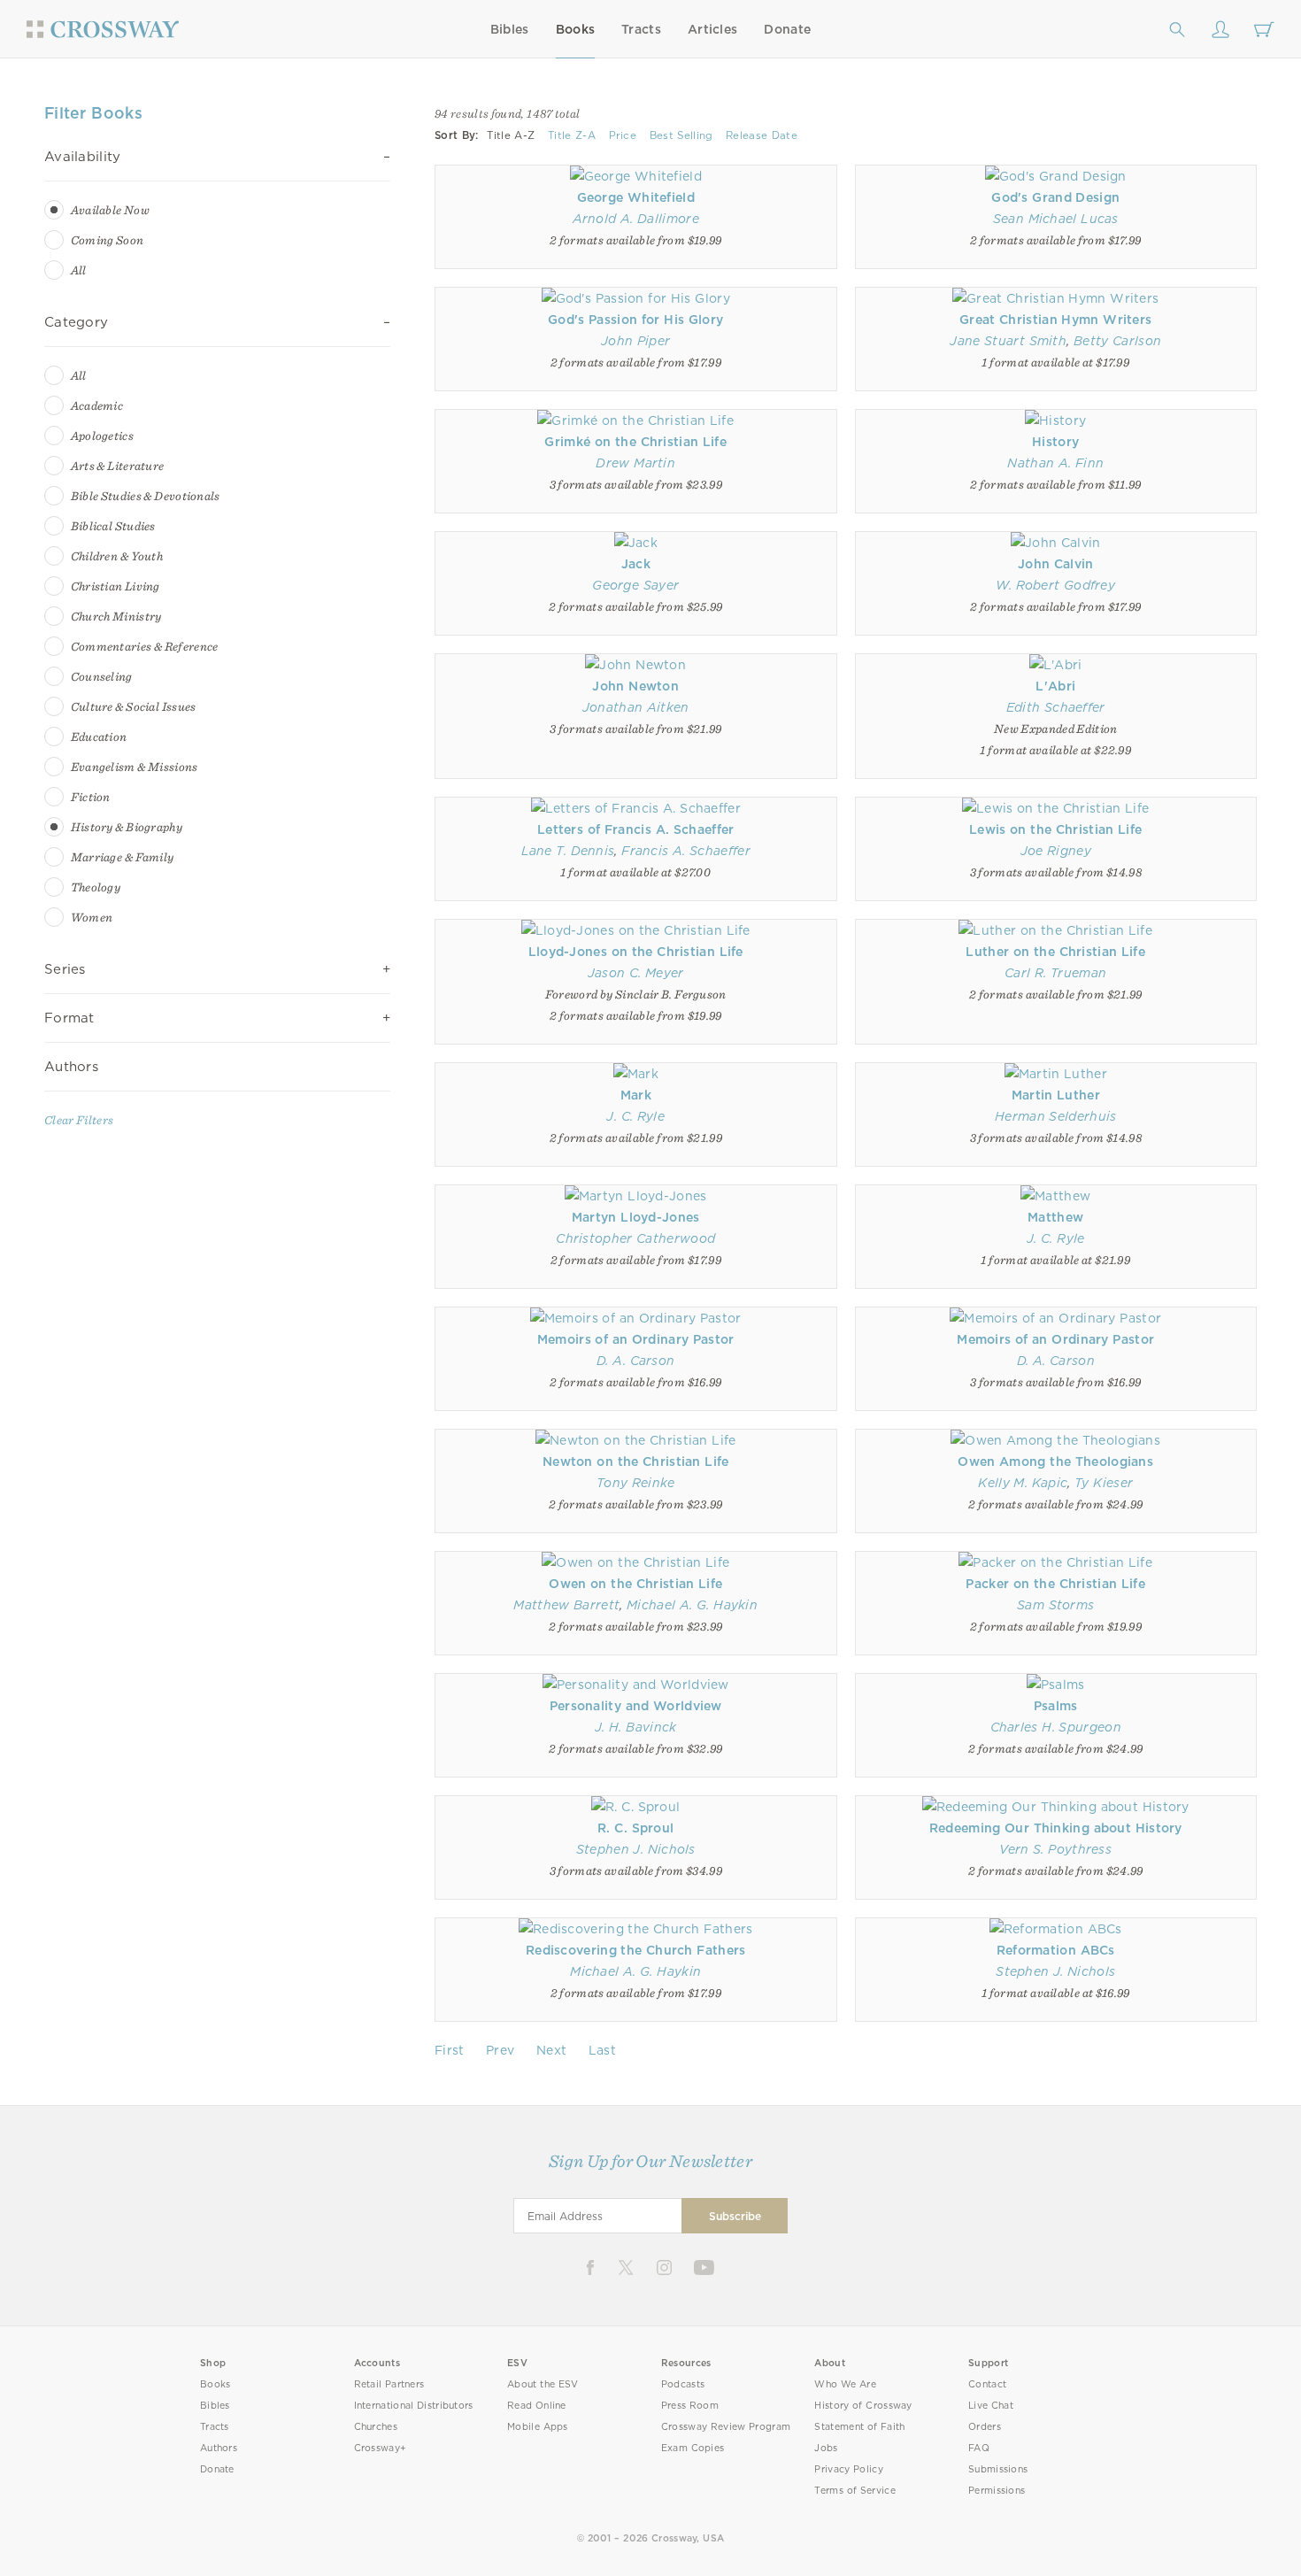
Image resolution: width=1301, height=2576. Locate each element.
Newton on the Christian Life (636, 1462)
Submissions (998, 2469)
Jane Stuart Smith (1008, 341)
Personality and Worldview (636, 1706)
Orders (985, 2427)
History (1055, 442)
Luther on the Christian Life (1055, 952)
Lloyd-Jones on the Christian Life (636, 952)
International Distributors (414, 2406)
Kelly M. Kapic (1023, 1483)
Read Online (537, 2406)
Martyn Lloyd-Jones (636, 1217)
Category (76, 322)
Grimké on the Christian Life (635, 442)
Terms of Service (855, 2491)
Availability (83, 157)
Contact (987, 2384)
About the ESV (543, 2384)
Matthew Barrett (566, 1605)
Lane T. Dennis (568, 851)
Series (65, 969)
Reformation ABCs (1056, 1950)
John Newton (635, 686)
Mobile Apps (538, 2427)
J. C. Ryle (635, 1116)
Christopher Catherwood (635, 1238)
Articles (712, 29)
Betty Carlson (1117, 341)
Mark (636, 1095)
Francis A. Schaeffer (686, 851)
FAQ (979, 2448)
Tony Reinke (636, 1483)
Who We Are (845, 2384)
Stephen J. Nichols (636, 1849)
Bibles (510, 29)
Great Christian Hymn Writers (1055, 320)
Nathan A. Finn (1055, 463)
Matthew (1055, 1217)
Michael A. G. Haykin (692, 1605)
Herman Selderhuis (1055, 1116)
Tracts (641, 29)
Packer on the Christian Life (1055, 1584)
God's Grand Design (1055, 197)
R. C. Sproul (635, 1828)
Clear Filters (79, 1120)
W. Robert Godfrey (1055, 585)
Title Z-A (572, 135)
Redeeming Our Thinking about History (1056, 1828)
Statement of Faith (859, 2427)
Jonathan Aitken (636, 707)
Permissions (997, 2491)
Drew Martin (635, 463)
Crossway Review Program (726, 2427)
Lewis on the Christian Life (1055, 829)
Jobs (826, 2448)
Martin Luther (1056, 1095)
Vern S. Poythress (1055, 1849)
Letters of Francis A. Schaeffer (636, 829)
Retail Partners (389, 2384)
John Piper (635, 341)
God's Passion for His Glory (635, 320)
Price (623, 135)
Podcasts (683, 2384)
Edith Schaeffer (1056, 707)
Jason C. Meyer (636, 973)
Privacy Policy (849, 2469)
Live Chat (991, 2406)
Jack (636, 564)
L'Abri (1055, 686)
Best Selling (681, 135)
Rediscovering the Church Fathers (636, 1950)
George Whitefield (636, 197)
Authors (71, 1067)
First (450, 2050)
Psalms (1056, 1706)
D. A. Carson (635, 1361)
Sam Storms (1055, 1605)
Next (551, 2050)
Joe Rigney (1056, 851)
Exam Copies (693, 2448)
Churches (376, 2427)
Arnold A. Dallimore (636, 219)
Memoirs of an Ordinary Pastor (636, 1339)
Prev (500, 2050)
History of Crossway (863, 2406)
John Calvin (1056, 564)
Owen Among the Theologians (1055, 1462)
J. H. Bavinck (636, 1727)
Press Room (690, 2406)
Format (69, 1018)
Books (576, 29)
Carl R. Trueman (1055, 973)
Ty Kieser (1104, 1483)
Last (602, 2050)
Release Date (762, 135)
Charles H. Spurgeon (1056, 1727)
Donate (787, 29)
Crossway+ (381, 2448)
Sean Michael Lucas (1056, 219)
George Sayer (635, 585)
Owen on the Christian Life (635, 1584)
